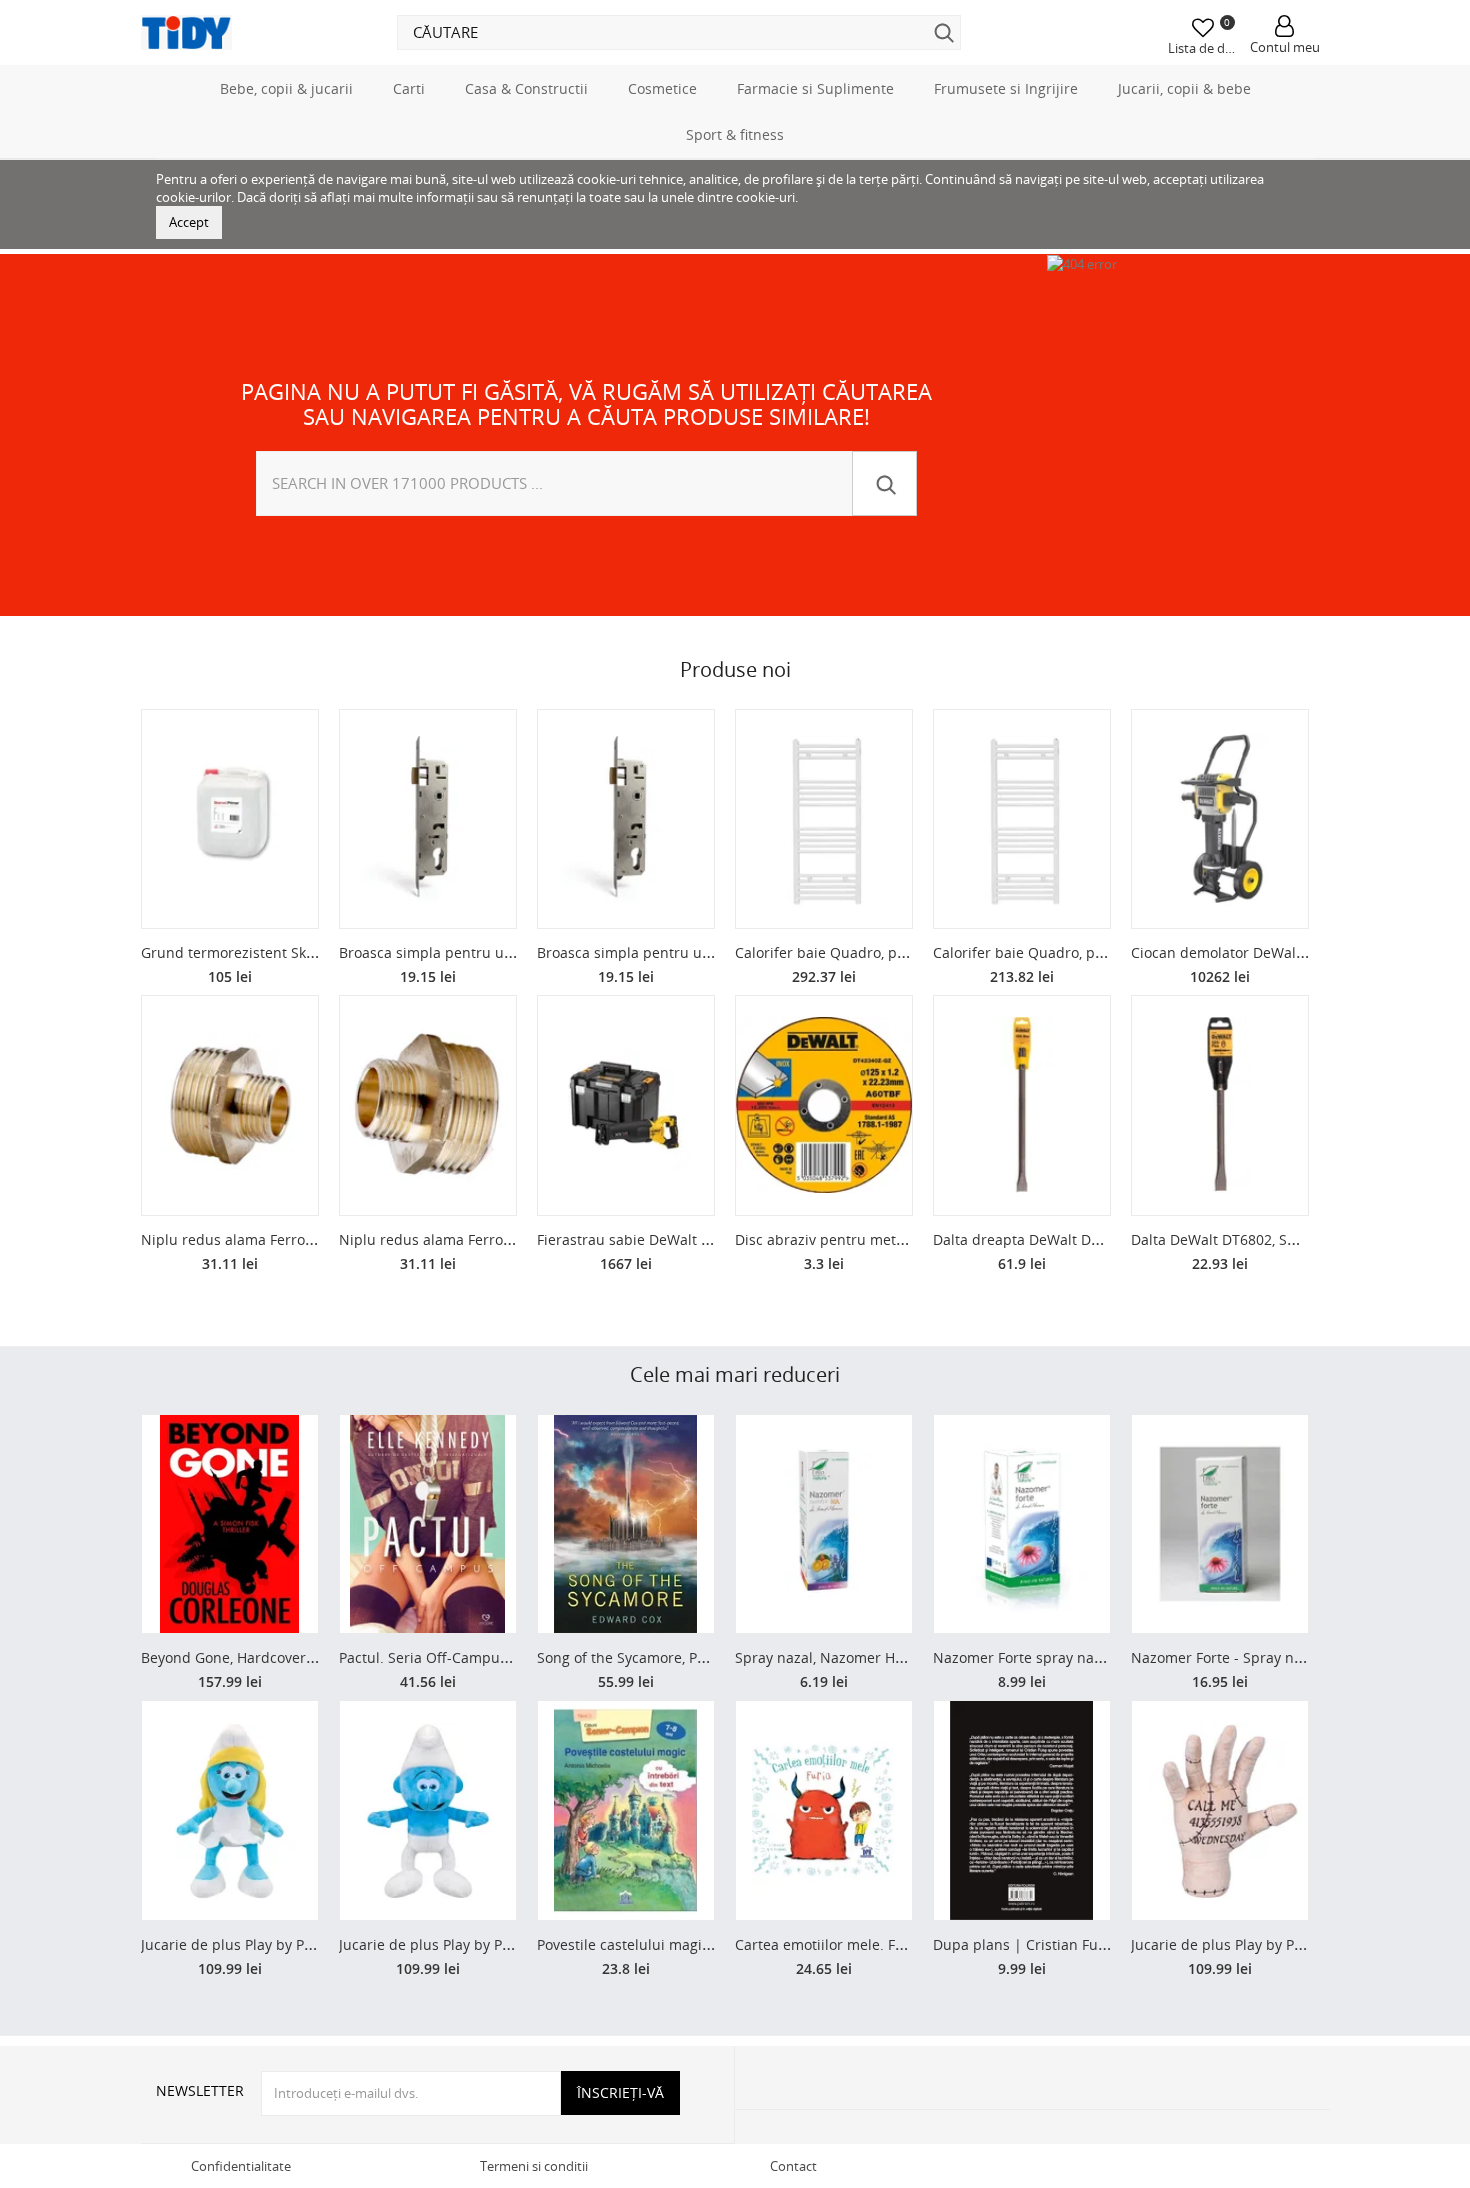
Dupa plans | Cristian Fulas (1025, 1944)
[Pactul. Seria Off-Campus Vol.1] (428, 1524)
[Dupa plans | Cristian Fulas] (1022, 1810)
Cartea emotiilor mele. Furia (828, 1944)
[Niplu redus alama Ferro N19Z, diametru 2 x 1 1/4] (428, 1105)
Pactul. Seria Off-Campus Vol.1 (441, 1657)
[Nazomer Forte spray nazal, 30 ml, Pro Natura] (1022, 1524)
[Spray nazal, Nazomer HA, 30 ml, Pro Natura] (824, 1524)
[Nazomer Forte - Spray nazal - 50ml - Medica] (1220, 1524)
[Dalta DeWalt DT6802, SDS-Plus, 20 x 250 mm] (1220, 1105)
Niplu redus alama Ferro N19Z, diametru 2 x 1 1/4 (505, 1239)
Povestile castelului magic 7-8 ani (648, 1944)
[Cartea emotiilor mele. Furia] (824, 1810)
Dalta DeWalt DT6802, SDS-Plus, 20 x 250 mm (1280, 1239)
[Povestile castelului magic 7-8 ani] (626, 1810)
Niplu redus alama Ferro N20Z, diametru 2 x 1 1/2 (307, 1239)
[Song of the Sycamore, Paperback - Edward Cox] (626, 1524)
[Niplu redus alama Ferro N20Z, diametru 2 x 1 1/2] (230, 1105)
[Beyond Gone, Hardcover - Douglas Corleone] (230, 1524)
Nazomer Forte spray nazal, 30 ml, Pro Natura (1085, 1657)
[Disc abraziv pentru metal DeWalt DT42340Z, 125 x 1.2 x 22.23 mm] (824, 1105)
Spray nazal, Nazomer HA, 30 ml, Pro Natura (881, 1657)
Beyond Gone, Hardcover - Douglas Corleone (289, 1657)
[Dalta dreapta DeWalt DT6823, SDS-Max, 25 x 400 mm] (1022, 1105)
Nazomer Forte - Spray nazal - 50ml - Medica (1280, 1657)
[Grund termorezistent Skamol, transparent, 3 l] (230, 819)
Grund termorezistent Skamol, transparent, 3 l (295, 952)
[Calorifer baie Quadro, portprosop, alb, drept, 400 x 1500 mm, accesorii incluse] (1022, 819)
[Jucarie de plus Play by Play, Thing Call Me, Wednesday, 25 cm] (1220, 1810)
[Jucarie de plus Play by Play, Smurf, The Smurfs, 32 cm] (428, 1810)
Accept (189, 222)
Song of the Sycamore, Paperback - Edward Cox (694, 1657)
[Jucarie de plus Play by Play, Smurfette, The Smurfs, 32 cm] (230, 1810)
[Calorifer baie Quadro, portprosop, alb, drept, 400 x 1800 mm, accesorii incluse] (824, 819)
